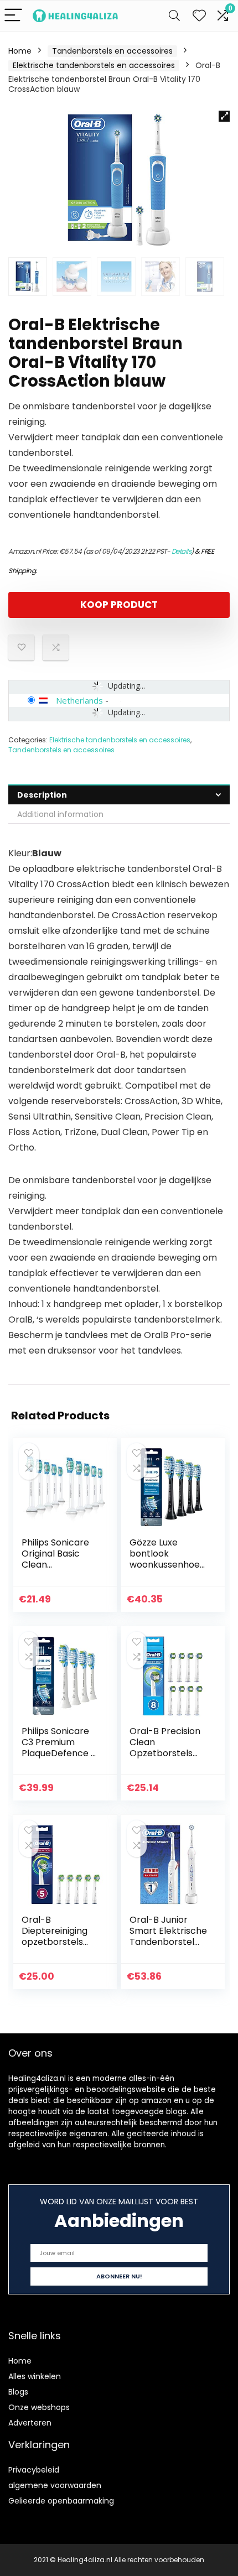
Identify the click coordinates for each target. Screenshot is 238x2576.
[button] (224, 116)
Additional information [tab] (60, 814)
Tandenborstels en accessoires (112, 51)
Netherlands (79, 700)
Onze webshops (39, 2407)
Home (20, 51)
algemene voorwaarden (55, 2485)
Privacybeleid (34, 2470)
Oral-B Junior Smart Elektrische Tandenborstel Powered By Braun (168, 1942)
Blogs (18, 2392)
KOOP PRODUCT (119, 605)
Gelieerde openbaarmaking (61, 2501)
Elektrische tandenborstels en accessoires (94, 65)
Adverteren (30, 2423)
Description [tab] (42, 795)
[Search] (174, 16)
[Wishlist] (199, 16)
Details (182, 551)
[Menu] (13, 16)
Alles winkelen (35, 2376)
